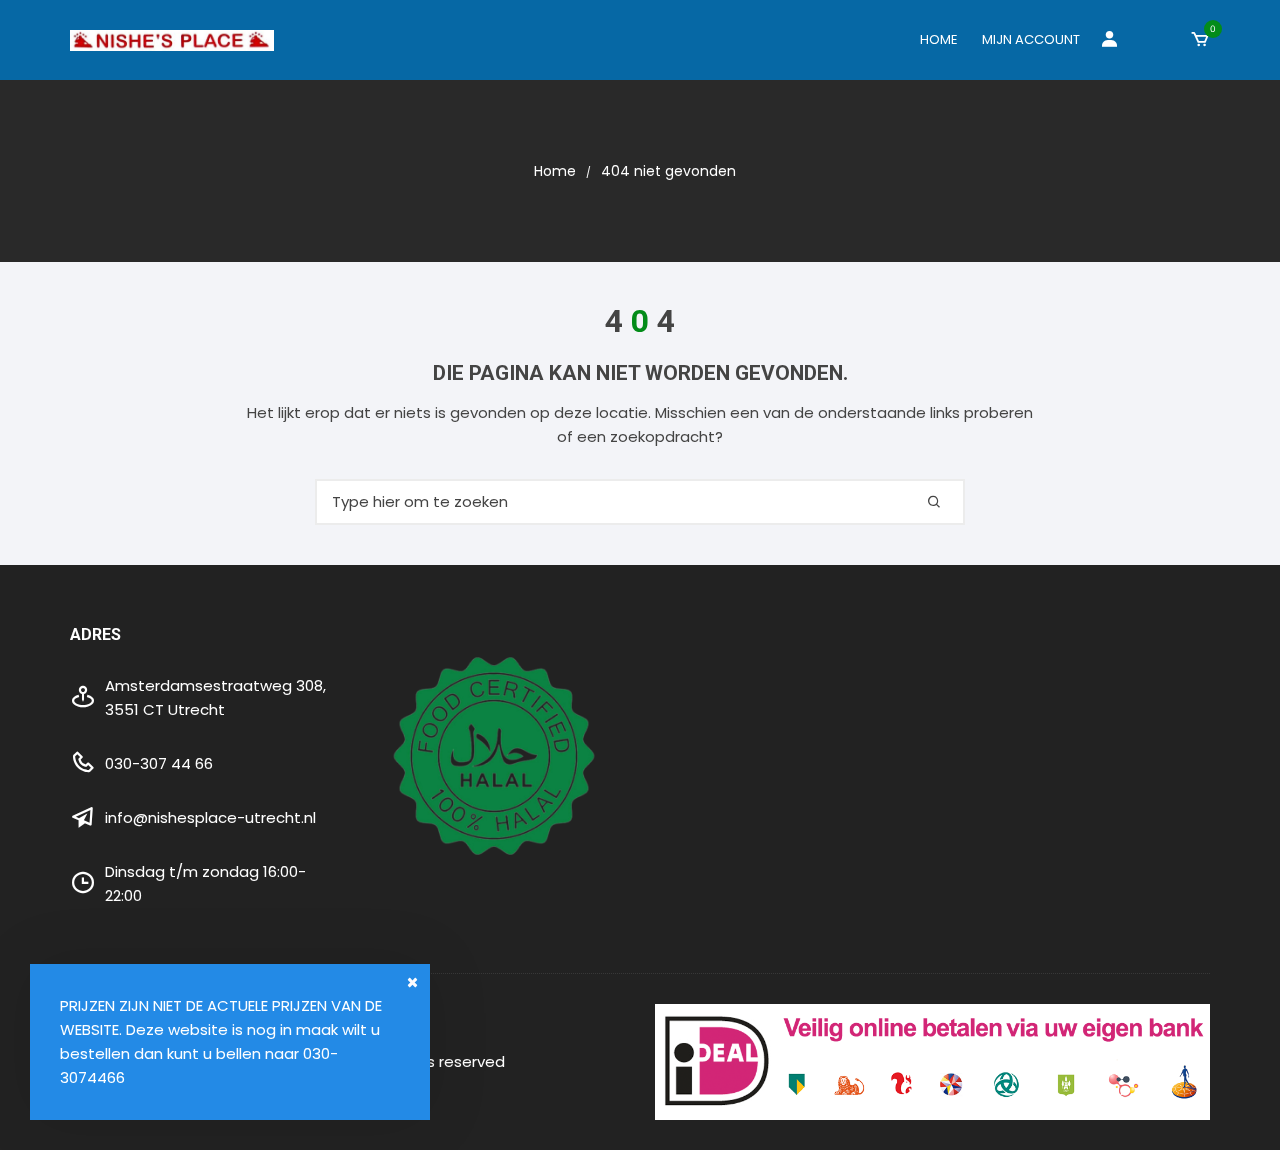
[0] (1200, 40)
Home (939, 39)
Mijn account (1031, 39)
